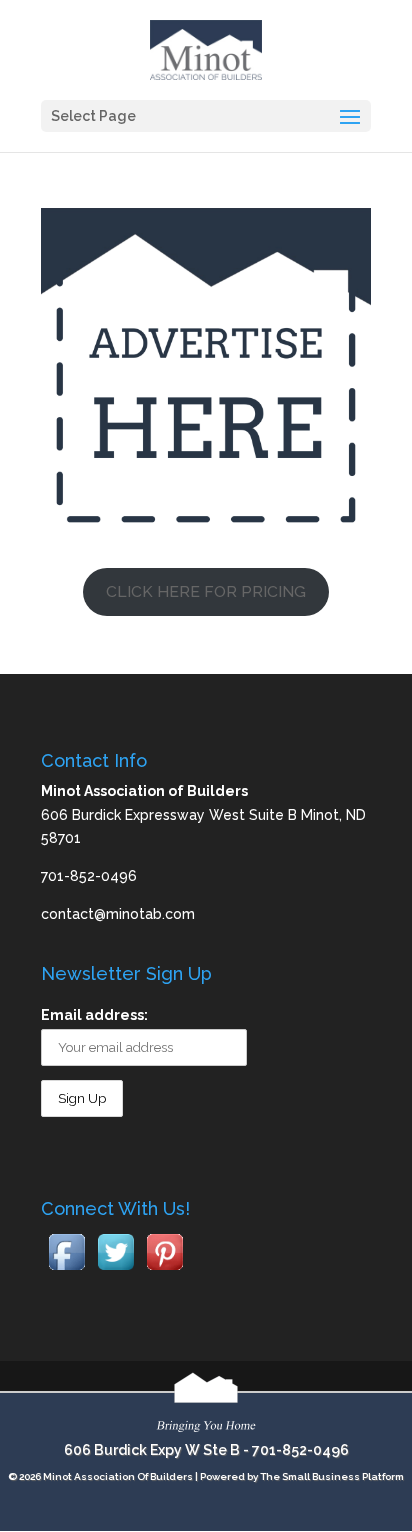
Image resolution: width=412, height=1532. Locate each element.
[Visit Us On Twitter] (115, 1271)
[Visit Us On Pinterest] (164, 1271)
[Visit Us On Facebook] (66, 1271)
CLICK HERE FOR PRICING (206, 591)
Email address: (94, 1015)
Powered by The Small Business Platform (302, 1476)
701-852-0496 (300, 1450)
